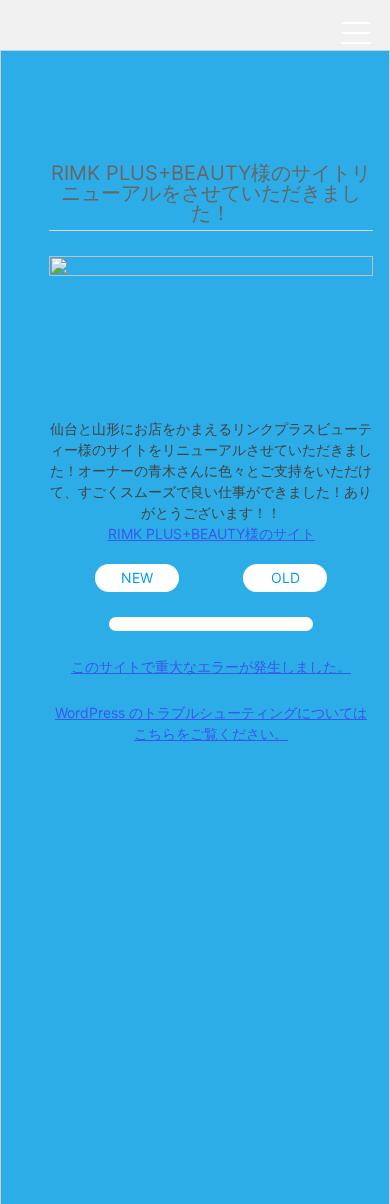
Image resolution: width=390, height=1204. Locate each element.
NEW (137, 577)
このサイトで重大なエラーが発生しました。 (211, 666)
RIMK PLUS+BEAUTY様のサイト (211, 533)
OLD (285, 577)
